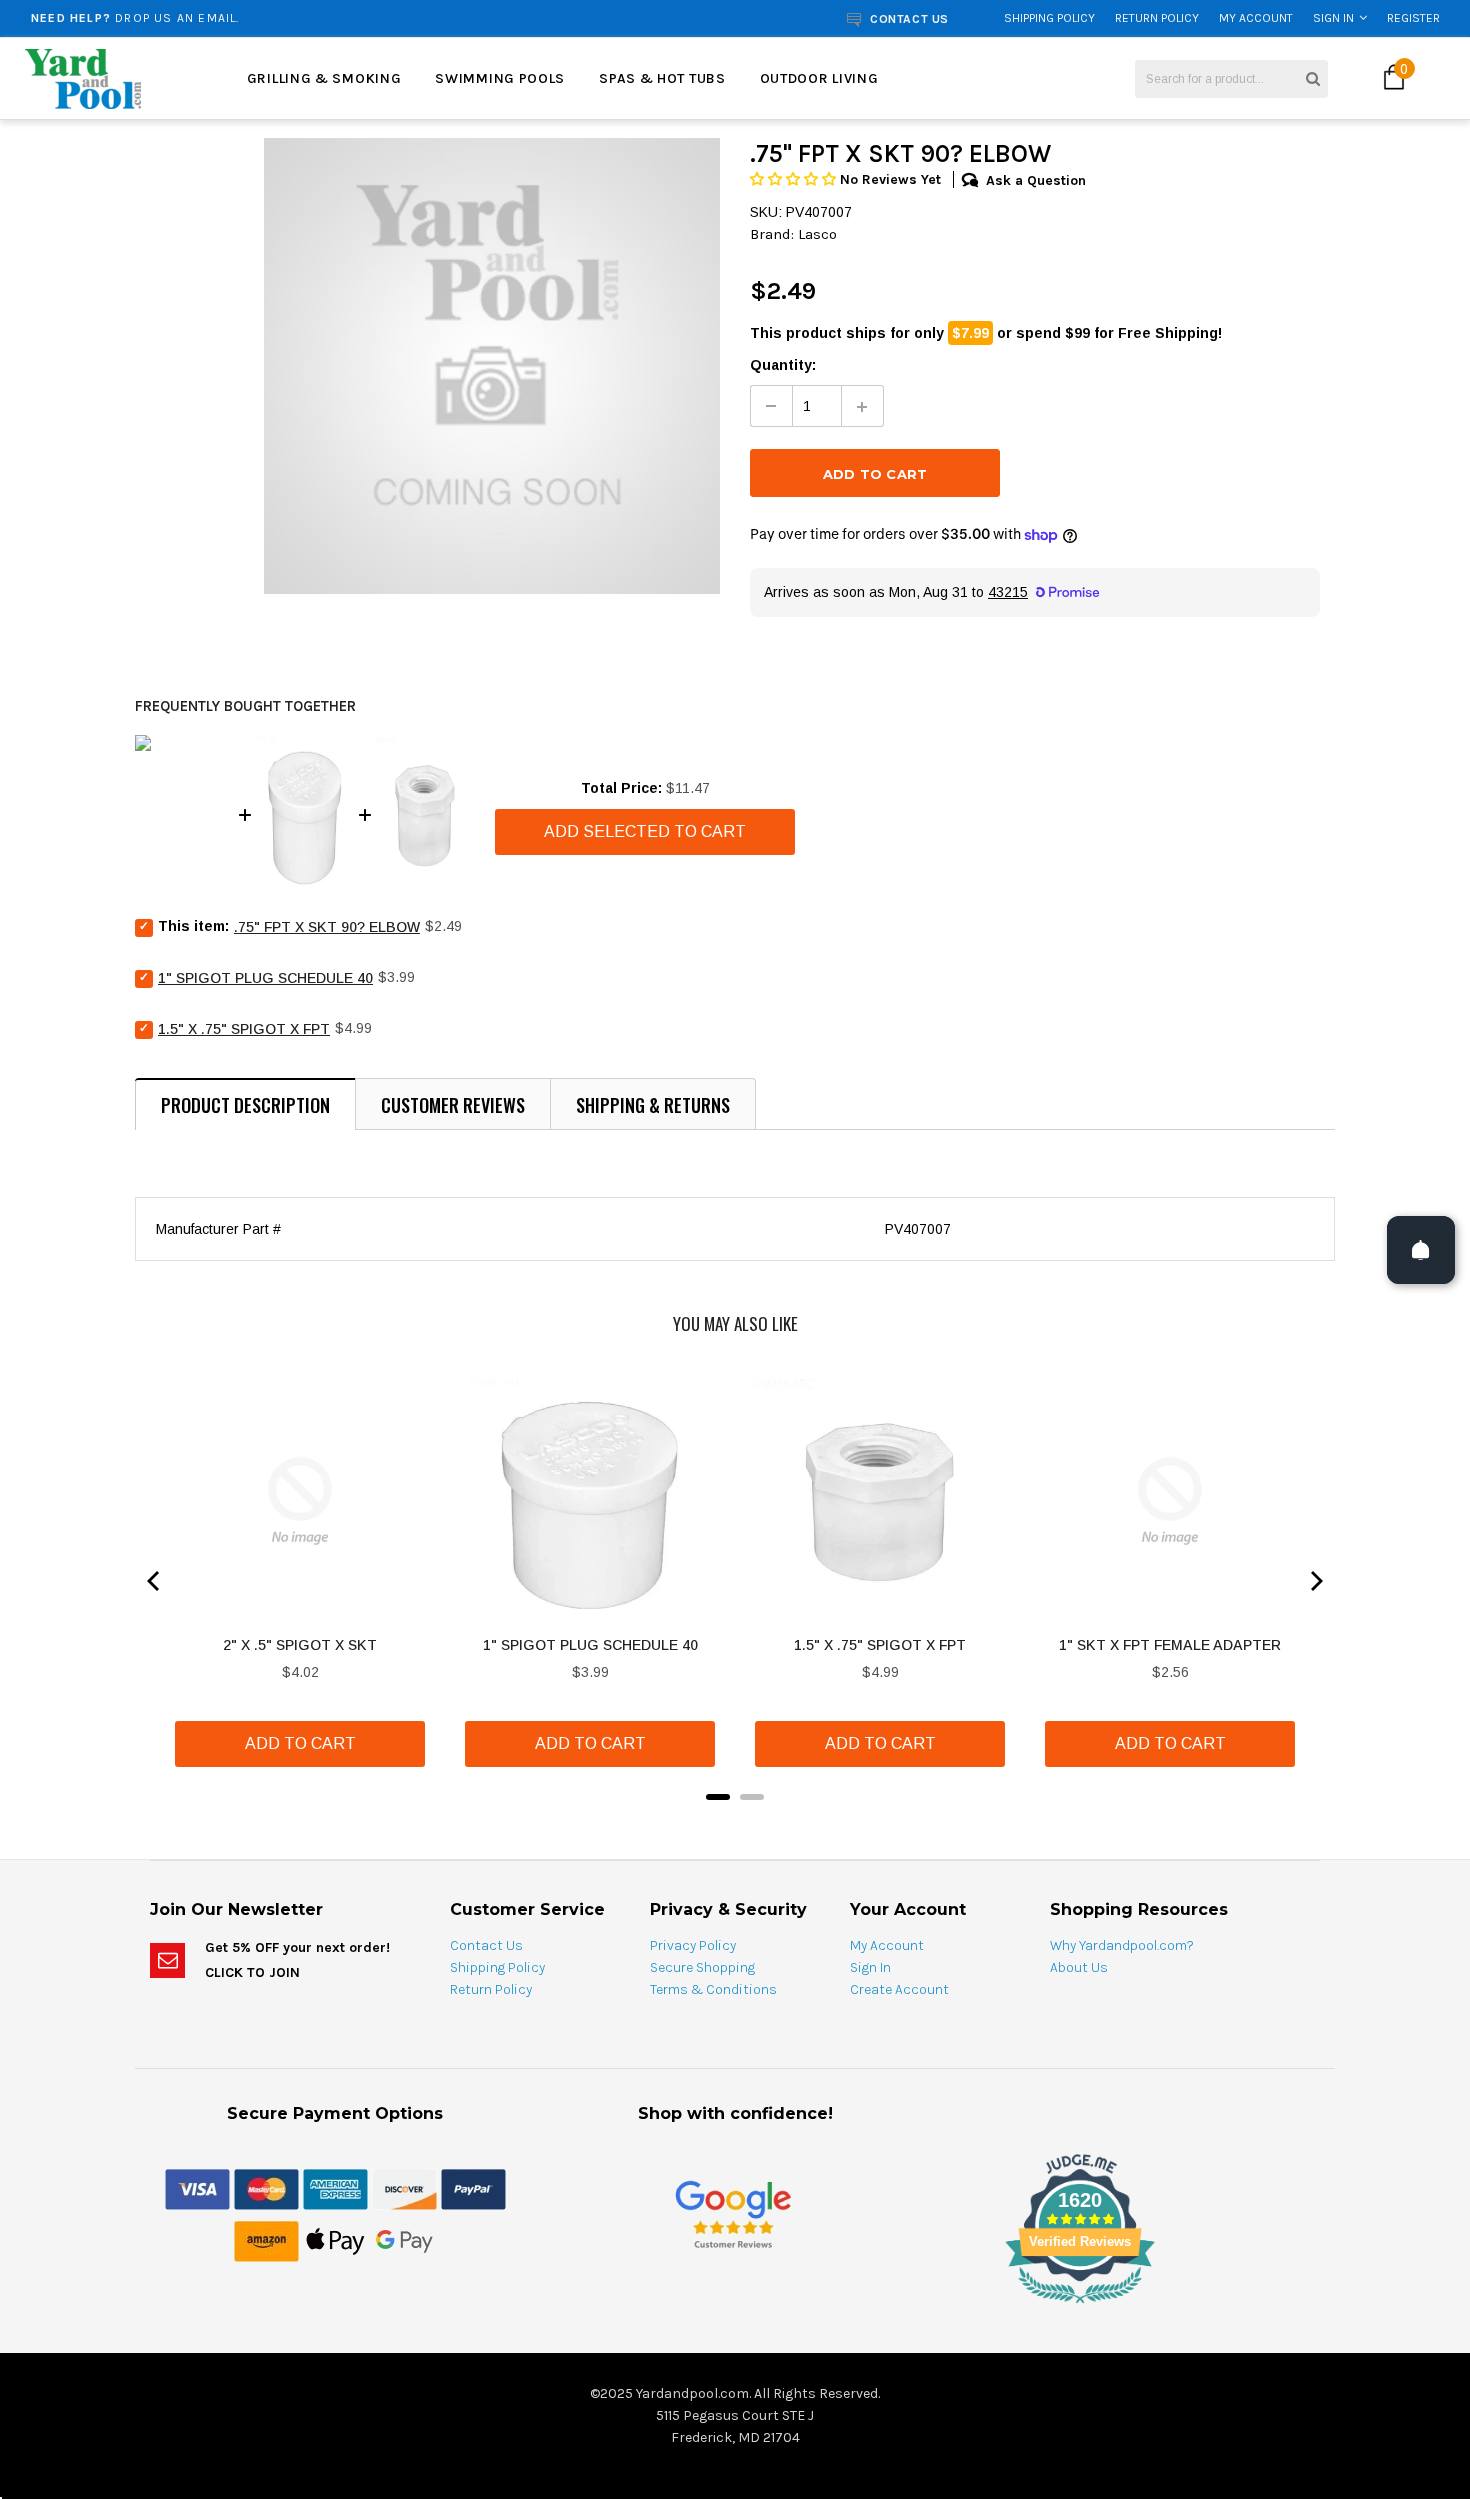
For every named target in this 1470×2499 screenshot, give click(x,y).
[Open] (1421, 1250)
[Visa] (197, 2188)
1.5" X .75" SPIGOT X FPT (244, 1029)
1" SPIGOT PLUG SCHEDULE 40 (265, 978)
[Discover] (404, 2188)
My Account (1256, 18)
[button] (795, 179)
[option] (277, 18)
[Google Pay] (404, 2240)
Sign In (1333, 18)
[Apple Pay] (335, 2240)
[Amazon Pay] (266, 2240)
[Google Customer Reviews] (733, 2213)
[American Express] (335, 2188)
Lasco (817, 234)
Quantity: (783, 365)
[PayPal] (473, 2188)
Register (1413, 18)
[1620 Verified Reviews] (735, 2307)
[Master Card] (266, 2188)
